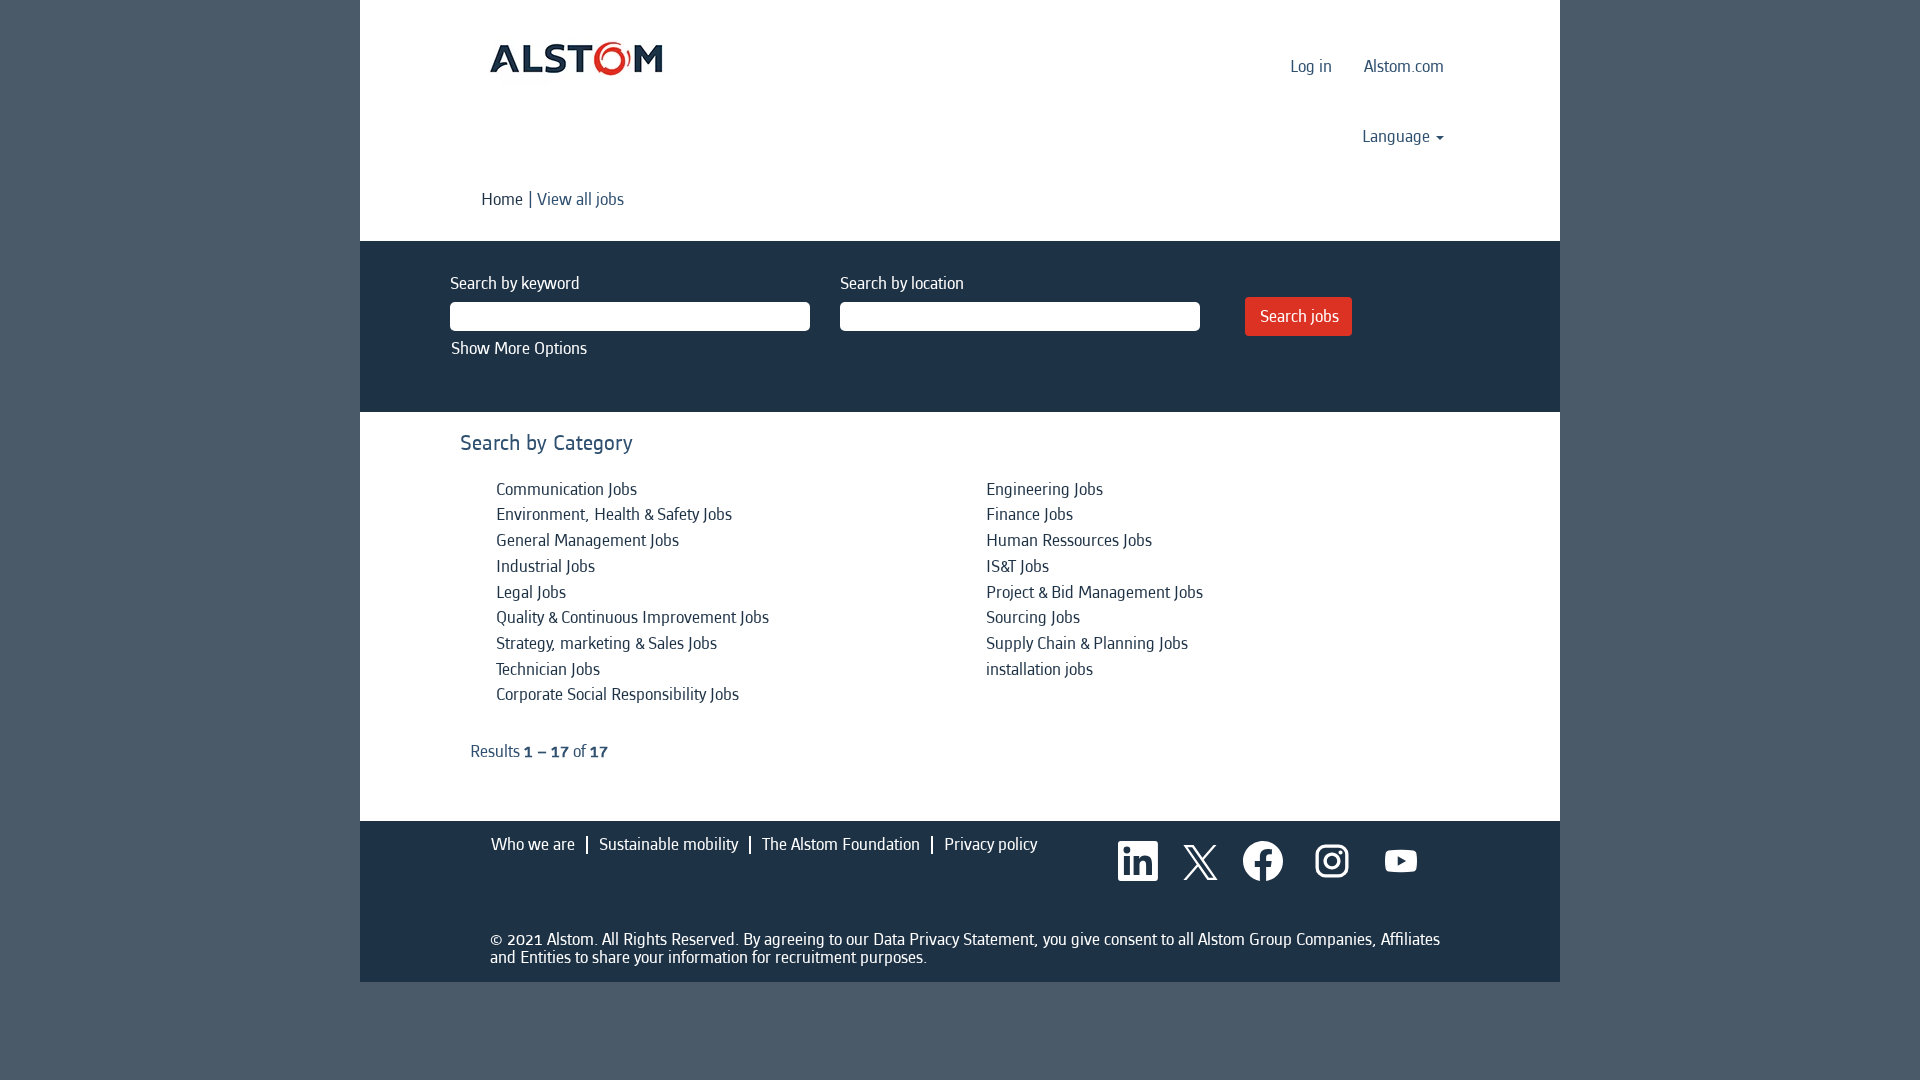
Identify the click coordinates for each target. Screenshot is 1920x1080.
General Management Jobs (587, 540)
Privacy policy (990, 844)
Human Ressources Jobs (1069, 540)
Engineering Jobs (1044, 489)
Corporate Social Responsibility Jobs (617, 694)
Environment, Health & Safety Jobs (614, 514)
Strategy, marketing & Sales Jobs (606, 643)
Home (502, 199)
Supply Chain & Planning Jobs (1087, 643)
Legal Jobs (531, 592)
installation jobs (1039, 669)
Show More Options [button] (519, 348)
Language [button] (1398, 137)
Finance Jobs (1029, 514)
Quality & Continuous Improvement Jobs (632, 617)
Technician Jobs (548, 669)
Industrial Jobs (545, 566)
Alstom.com (1404, 66)
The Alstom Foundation (841, 844)
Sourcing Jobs (1033, 617)
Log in (1311, 66)
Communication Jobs (566, 489)
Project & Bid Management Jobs (1094, 592)
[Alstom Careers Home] (576, 58)
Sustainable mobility (668, 844)
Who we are (533, 844)
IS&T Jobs (1017, 566)
